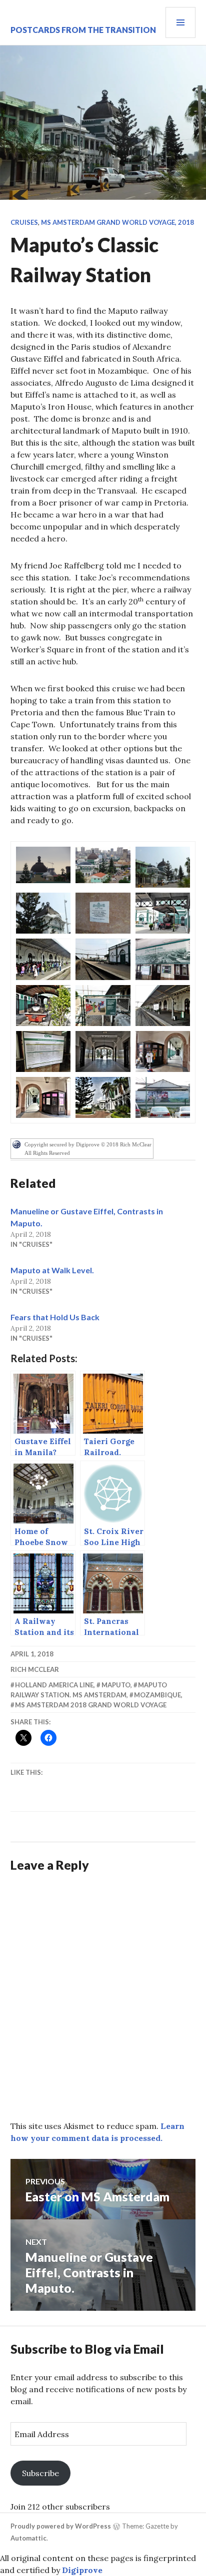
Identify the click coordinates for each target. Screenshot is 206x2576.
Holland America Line (54, 1685)
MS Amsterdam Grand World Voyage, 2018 (117, 222)
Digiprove (82, 2570)
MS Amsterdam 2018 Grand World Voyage (91, 1705)
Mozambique (157, 1695)
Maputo (116, 1685)
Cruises (24, 222)
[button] (43, 865)
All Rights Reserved (47, 1153)
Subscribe (40, 2473)
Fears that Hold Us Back (55, 1317)
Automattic (28, 2538)
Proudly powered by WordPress (61, 2526)
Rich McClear (35, 1669)
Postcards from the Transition (83, 30)
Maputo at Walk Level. (52, 1270)
